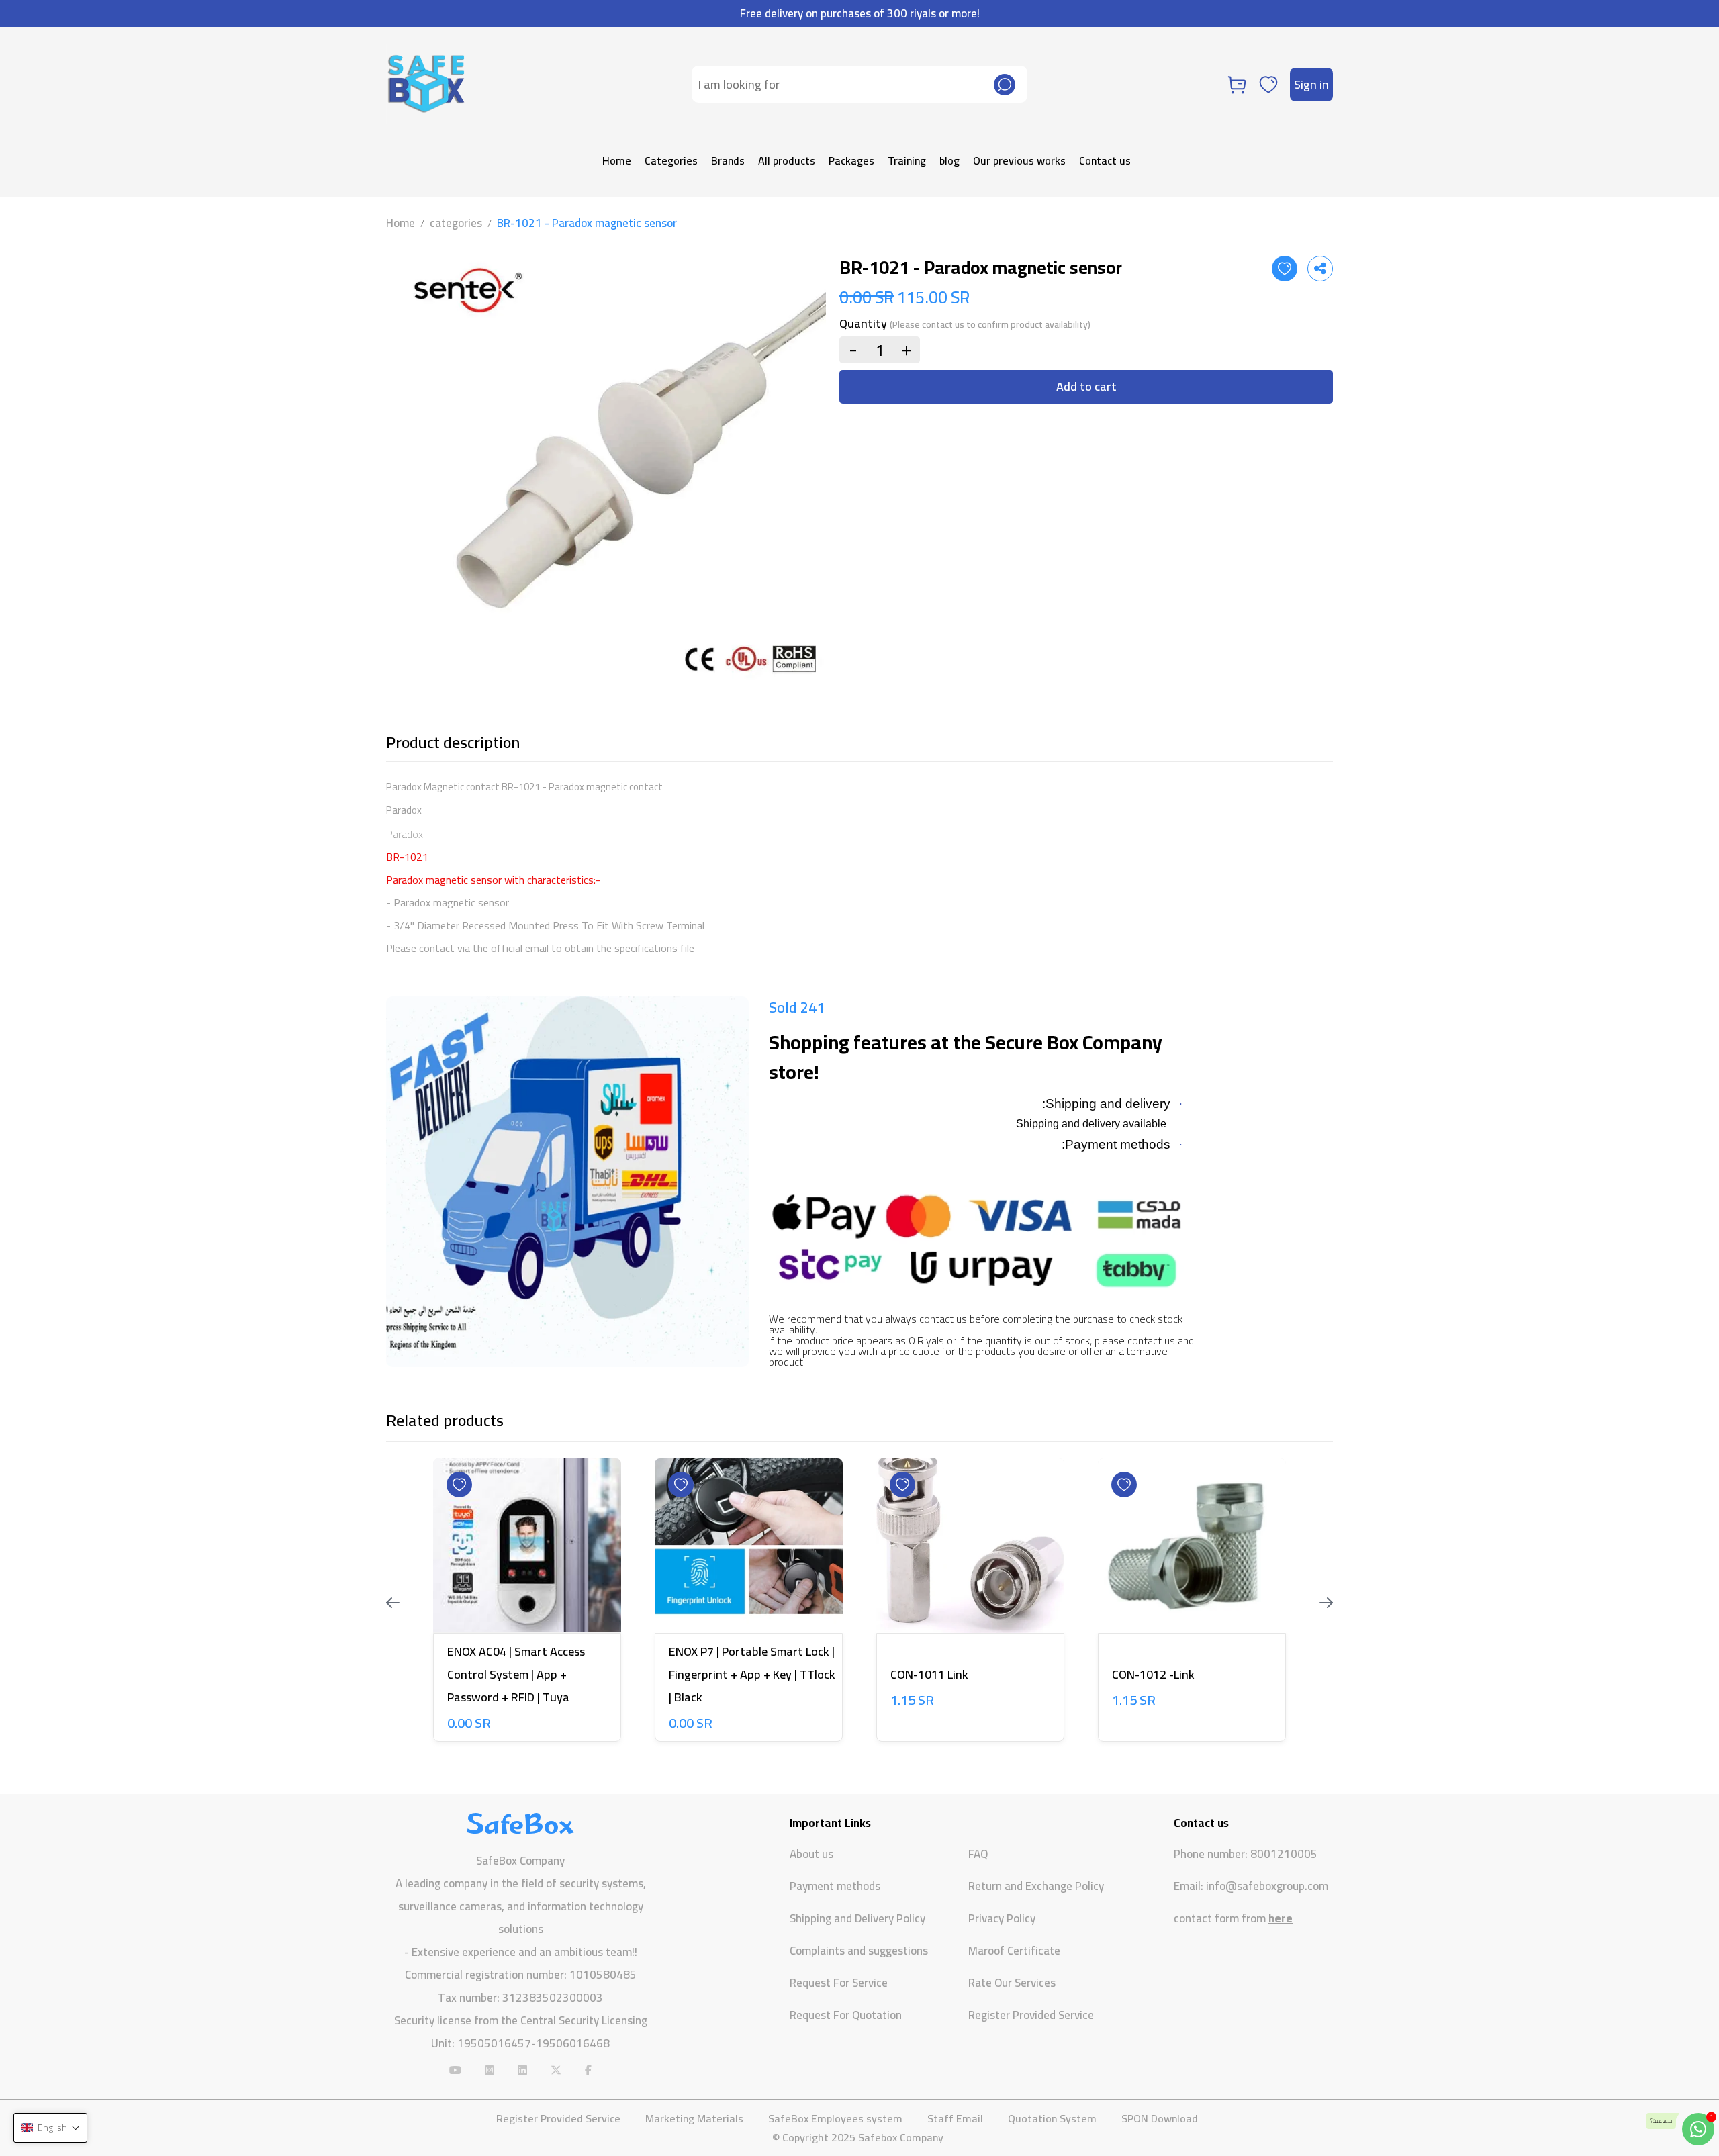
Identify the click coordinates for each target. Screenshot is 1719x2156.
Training (907, 160)
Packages (851, 160)
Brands (728, 160)
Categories (671, 160)
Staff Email (955, 2118)
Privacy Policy (1002, 1918)
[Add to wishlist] (1285, 269)
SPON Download (1160, 2118)
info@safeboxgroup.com (1267, 1886)
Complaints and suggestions (859, 1951)
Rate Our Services (1012, 1983)
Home (617, 160)
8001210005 (1284, 1854)
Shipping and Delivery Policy (857, 1918)
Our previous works (1019, 160)
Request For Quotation (846, 2015)
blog (949, 160)
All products (787, 160)
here (1281, 1918)
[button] (50, 2128)
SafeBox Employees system (835, 2118)
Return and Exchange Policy (1036, 1886)
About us (811, 1854)
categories (456, 223)
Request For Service (839, 1983)
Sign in (1311, 84)
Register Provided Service (1031, 2015)
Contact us (1105, 160)
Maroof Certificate (1014, 1951)
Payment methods (835, 1886)
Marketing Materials (694, 2118)
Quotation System (1052, 2118)
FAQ (978, 1854)
